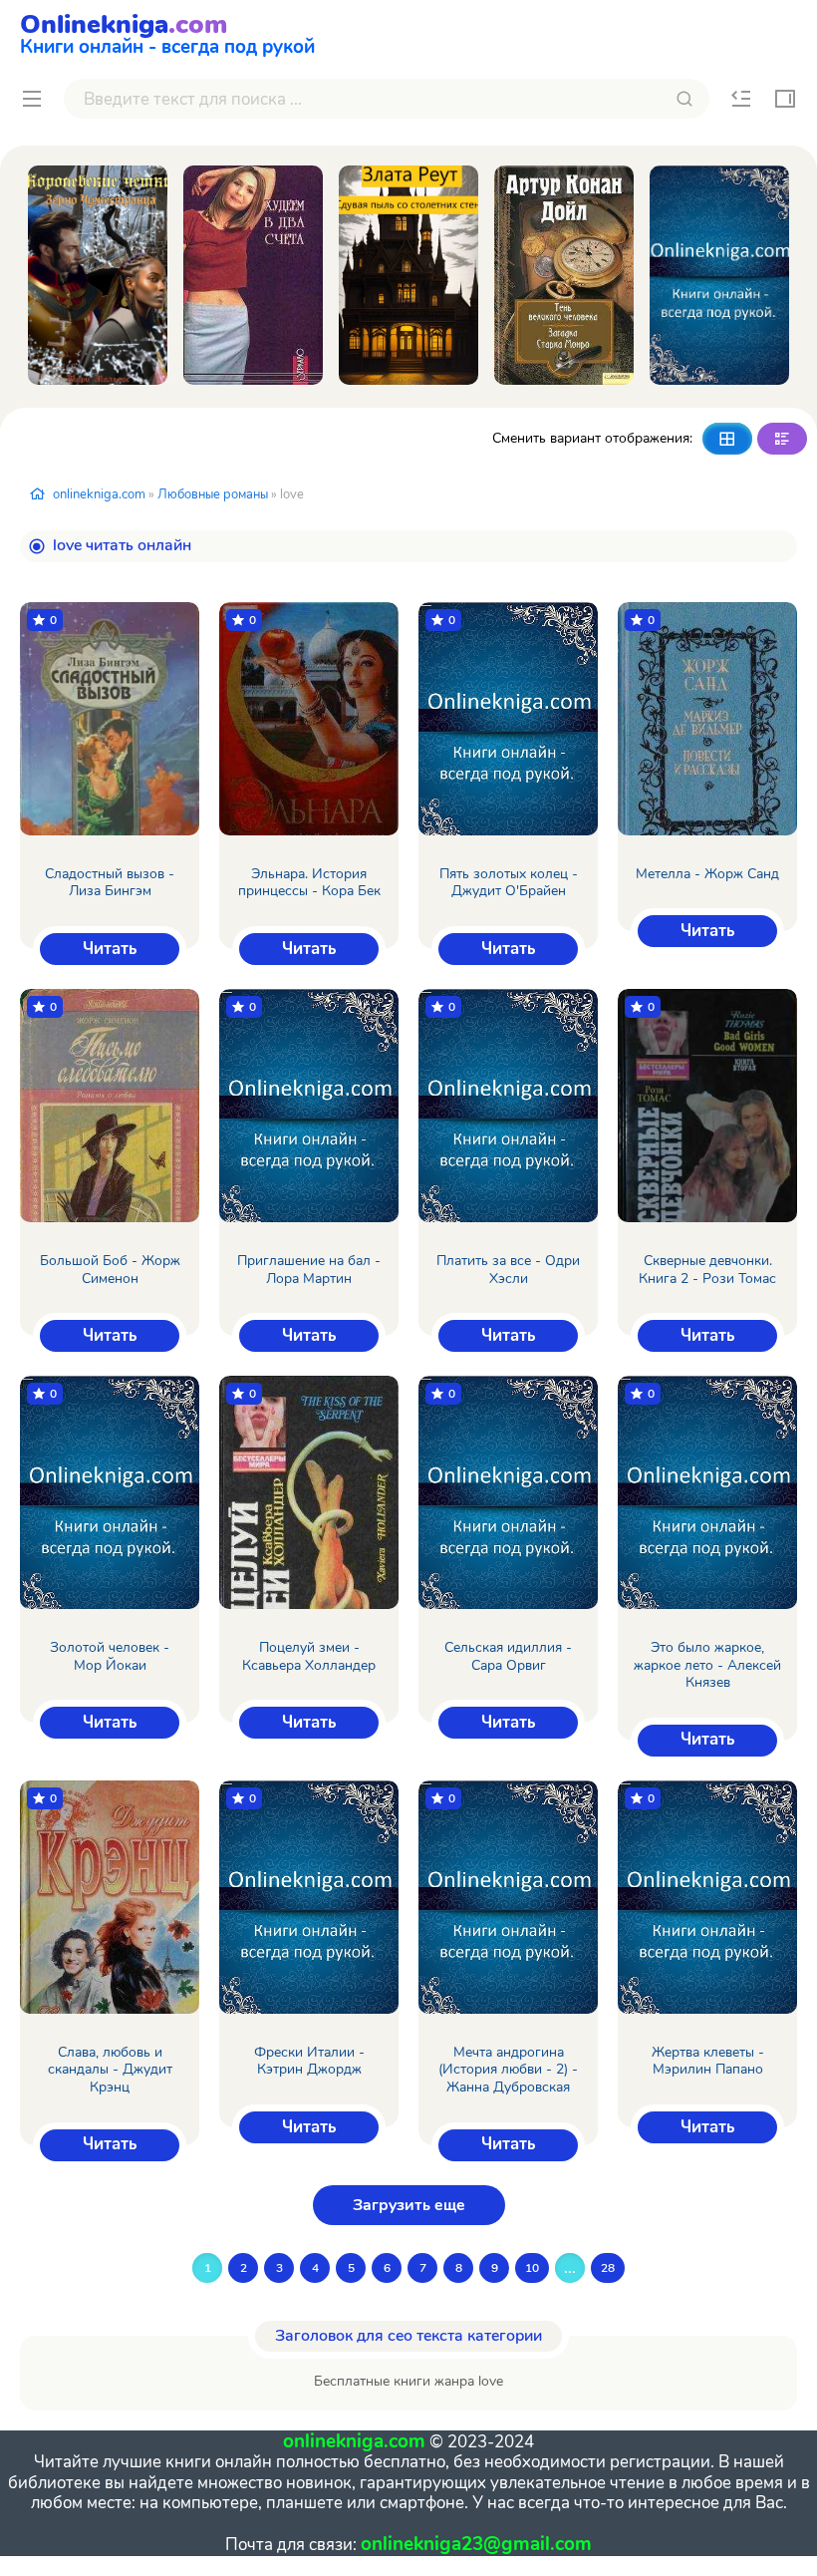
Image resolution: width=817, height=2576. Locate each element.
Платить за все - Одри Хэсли (508, 1270)
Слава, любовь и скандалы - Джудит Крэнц (110, 2070)
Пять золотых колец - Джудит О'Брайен (509, 883)
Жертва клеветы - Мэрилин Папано (708, 2061)
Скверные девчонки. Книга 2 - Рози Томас (707, 1270)
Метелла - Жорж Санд (707, 874)
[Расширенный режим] (782, 439)
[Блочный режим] (727, 439)
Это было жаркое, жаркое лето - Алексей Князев (707, 1665)
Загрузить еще (409, 2205)
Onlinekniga (167, 32)
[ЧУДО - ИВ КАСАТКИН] (719, 275)
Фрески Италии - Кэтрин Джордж (309, 2061)
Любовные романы (213, 494)
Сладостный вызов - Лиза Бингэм (110, 883)
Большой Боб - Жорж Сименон (110, 1270)
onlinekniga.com (99, 494)
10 (532, 2268)
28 (608, 2268)
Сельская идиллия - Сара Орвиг (508, 1656)
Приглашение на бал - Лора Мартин (309, 1270)
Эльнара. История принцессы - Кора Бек (309, 883)
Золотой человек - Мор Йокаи (110, 1656)
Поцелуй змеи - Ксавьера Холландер (309, 1656)
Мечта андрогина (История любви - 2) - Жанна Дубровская (508, 2070)
